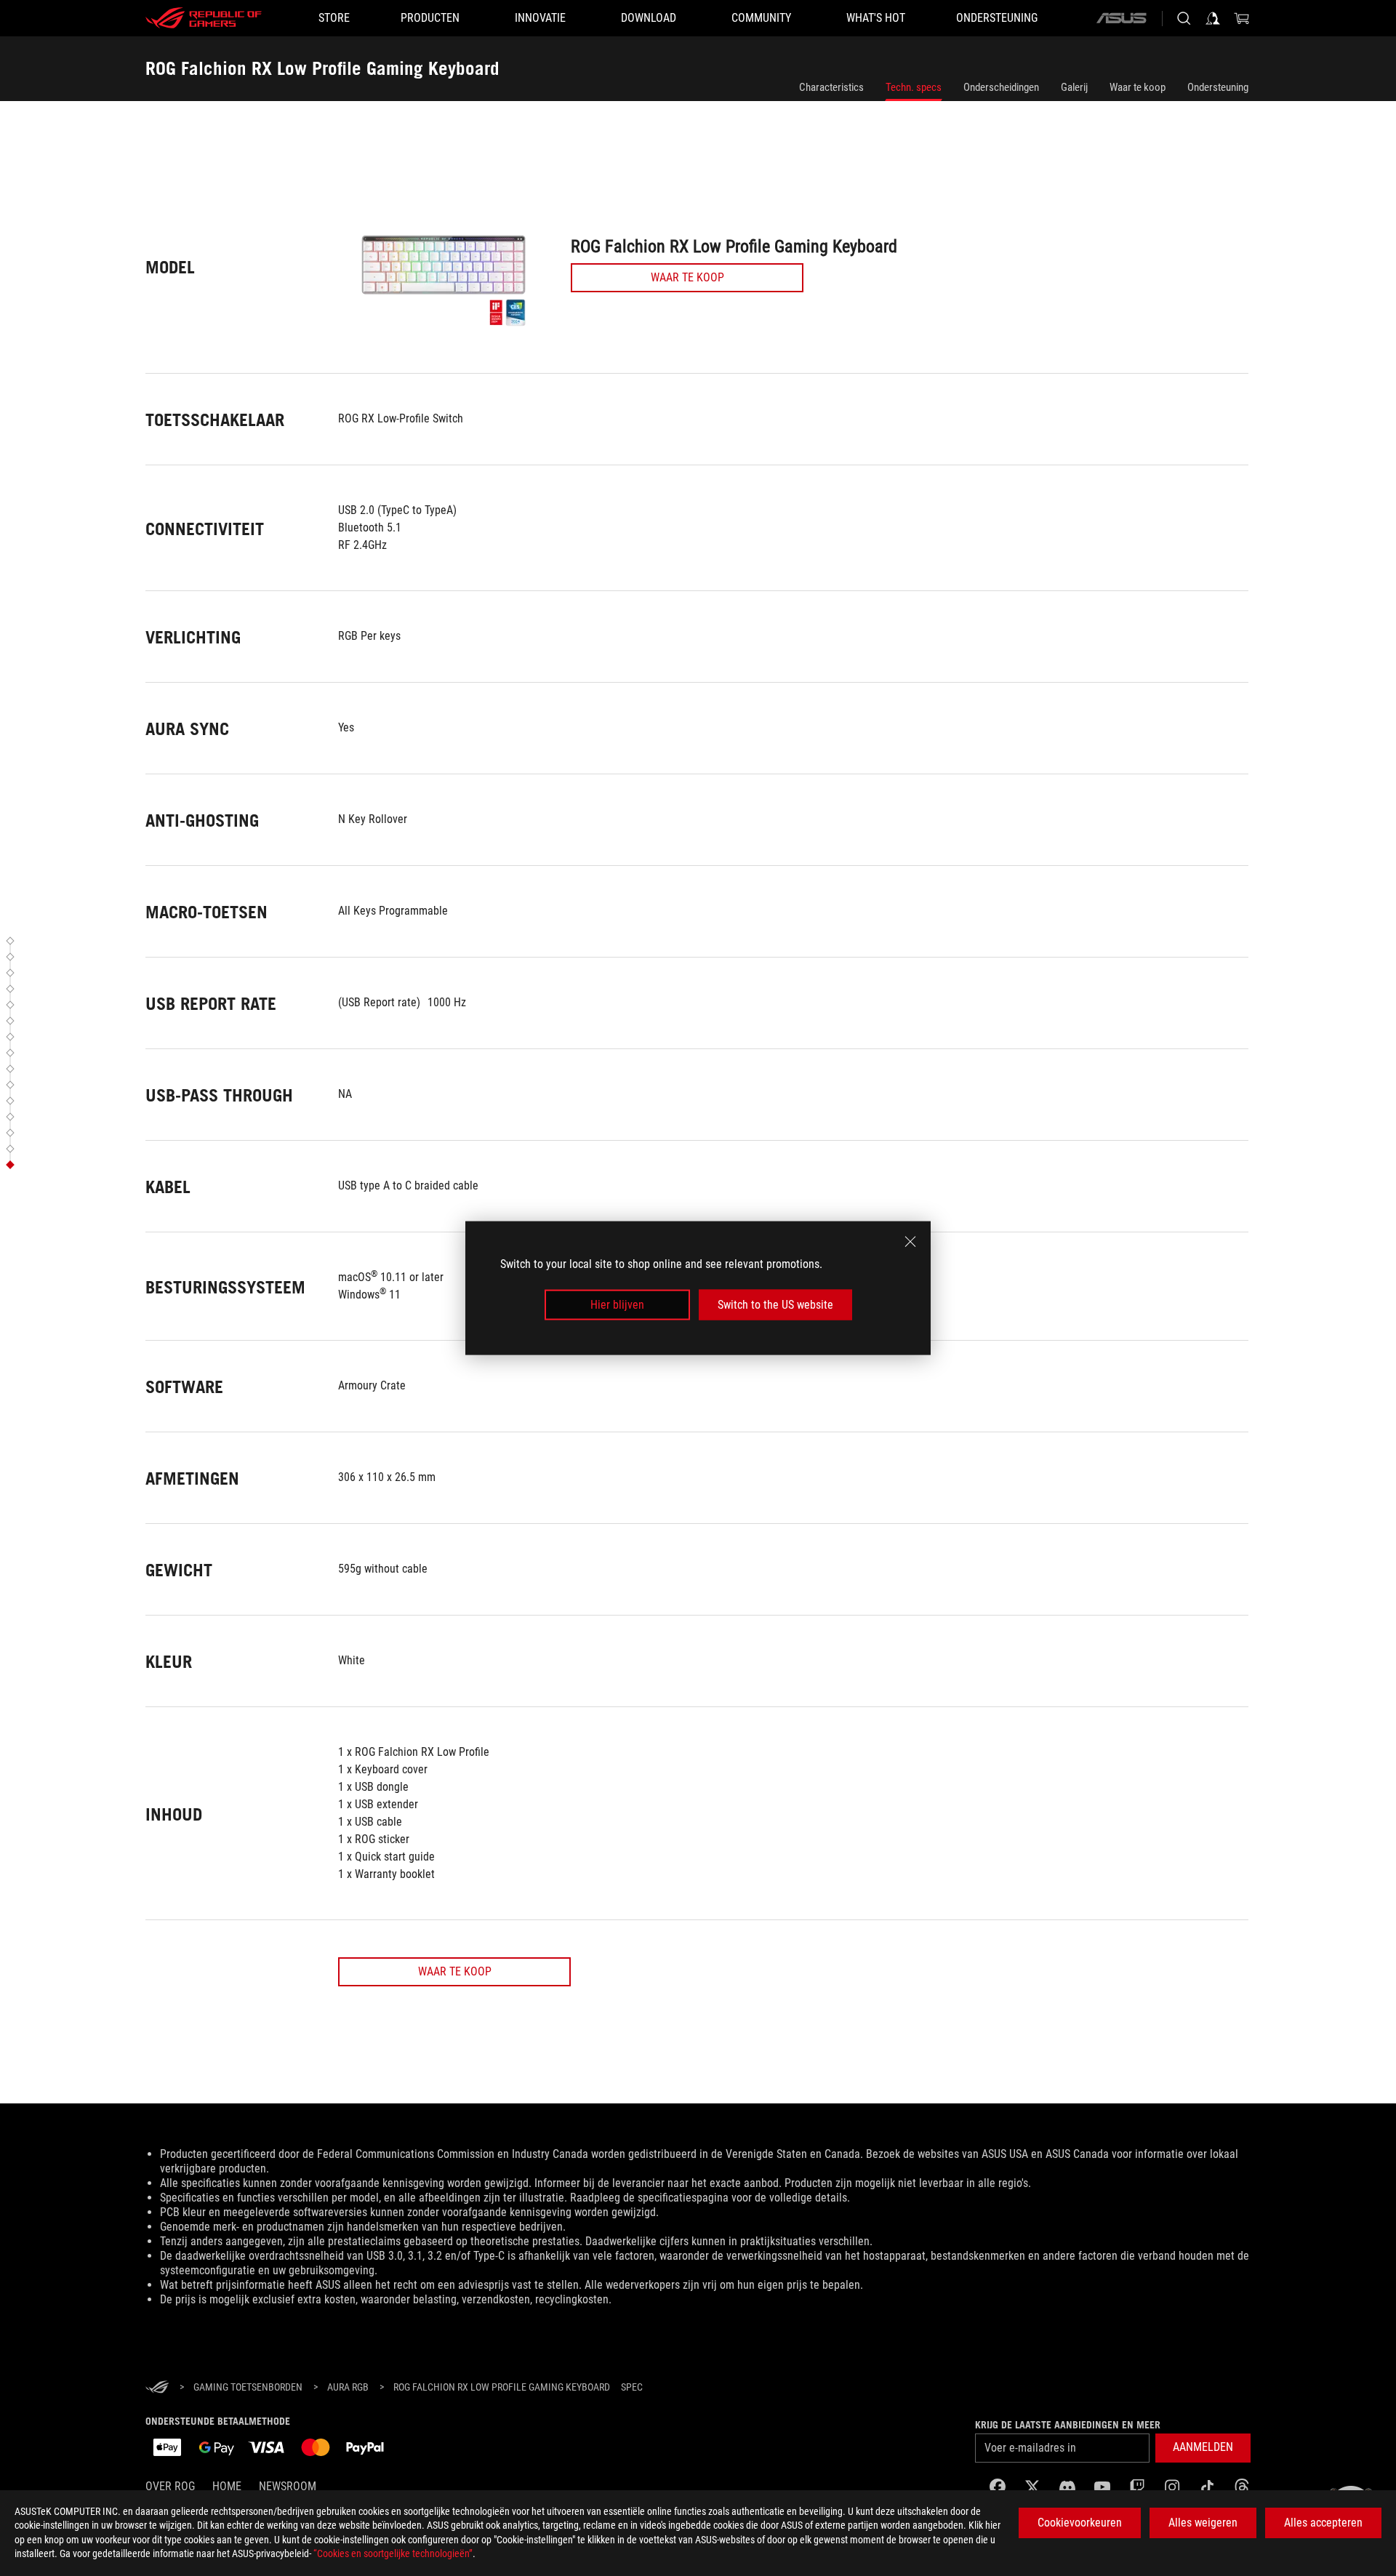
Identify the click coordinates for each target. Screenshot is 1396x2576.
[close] (910, 1241)
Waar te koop (1138, 87)
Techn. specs (914, 87)
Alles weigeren (1203, 2523)
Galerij (1074, 87)
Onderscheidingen (1001, 87)
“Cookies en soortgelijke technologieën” (393, 2553)
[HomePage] (157, 2388)
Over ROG (170, 2486)
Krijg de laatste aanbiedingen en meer (1068, 2425)
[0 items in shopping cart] (1242, 18)
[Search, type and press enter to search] (1184, 18)
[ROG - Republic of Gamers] (204, 18)
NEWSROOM (288, 2486)
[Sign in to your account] (1213, 18)
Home (227, 2486)
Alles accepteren (1323, 2523)
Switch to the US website (775, 1305)
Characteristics (831, 87)
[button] (12, 941)
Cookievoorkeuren (1080, 2523)
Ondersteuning (1218, 87)
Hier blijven (617, 1305)
